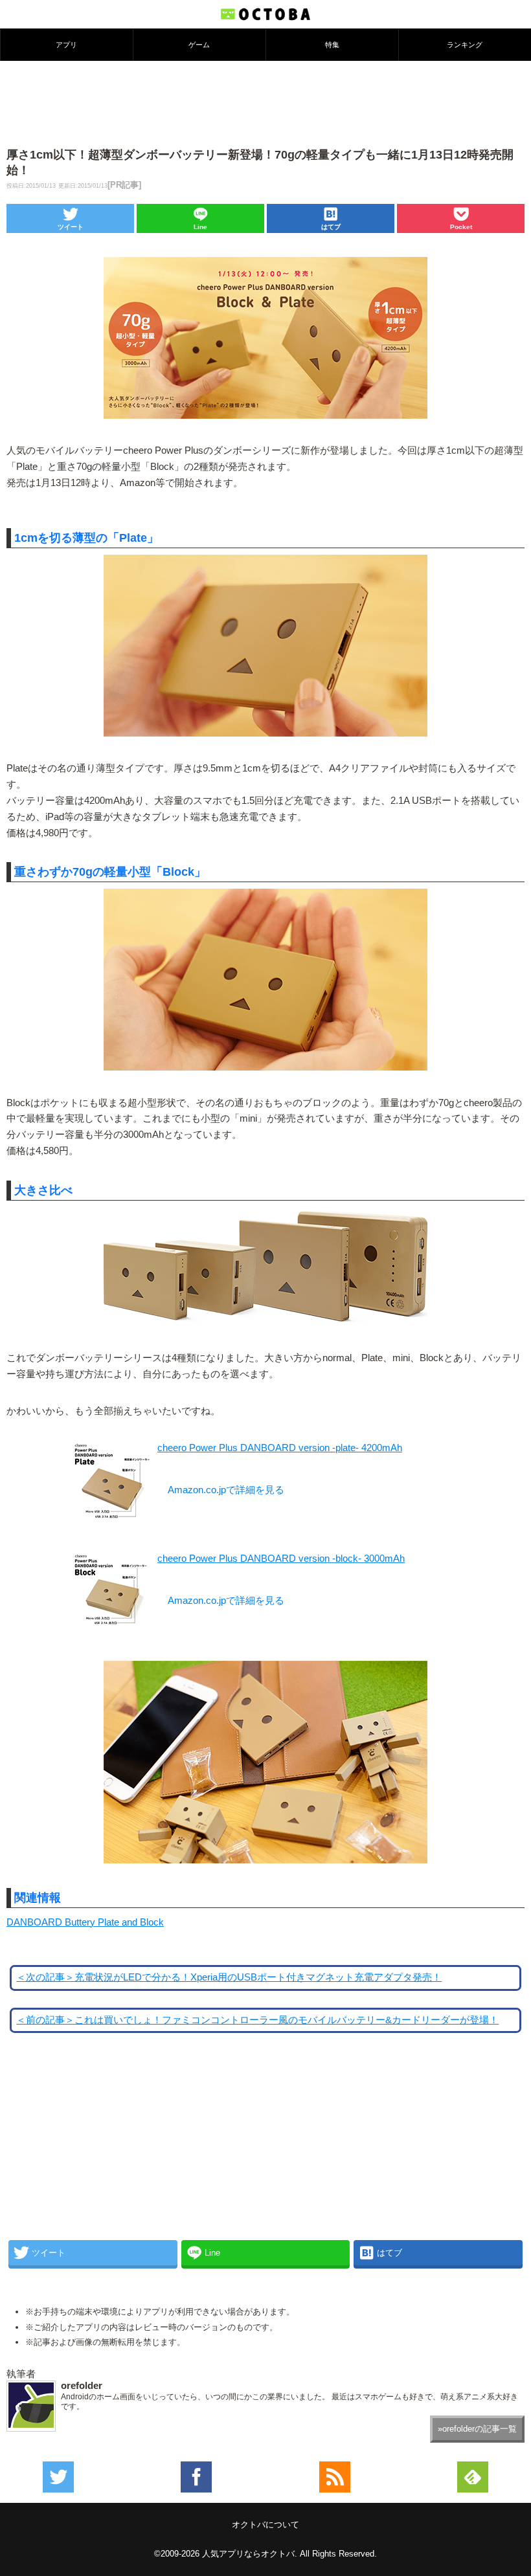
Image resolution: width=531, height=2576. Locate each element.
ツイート (71, 227)
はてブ (331, 227)
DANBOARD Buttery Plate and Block (85, 1922)
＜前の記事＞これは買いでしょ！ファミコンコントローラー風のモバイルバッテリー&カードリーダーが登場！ (257, 2020)
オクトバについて (265, 2525)
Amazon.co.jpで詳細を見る (226, 1490)
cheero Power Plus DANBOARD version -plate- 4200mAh (280, 1448)
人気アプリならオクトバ (248, 2554)
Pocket (461, 227)
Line (200, 227)
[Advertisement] (265, 103)
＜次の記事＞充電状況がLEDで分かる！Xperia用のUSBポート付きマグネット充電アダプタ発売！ (229, 1977)
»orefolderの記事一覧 (477, 2429)
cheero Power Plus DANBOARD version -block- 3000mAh (281, 1559)
